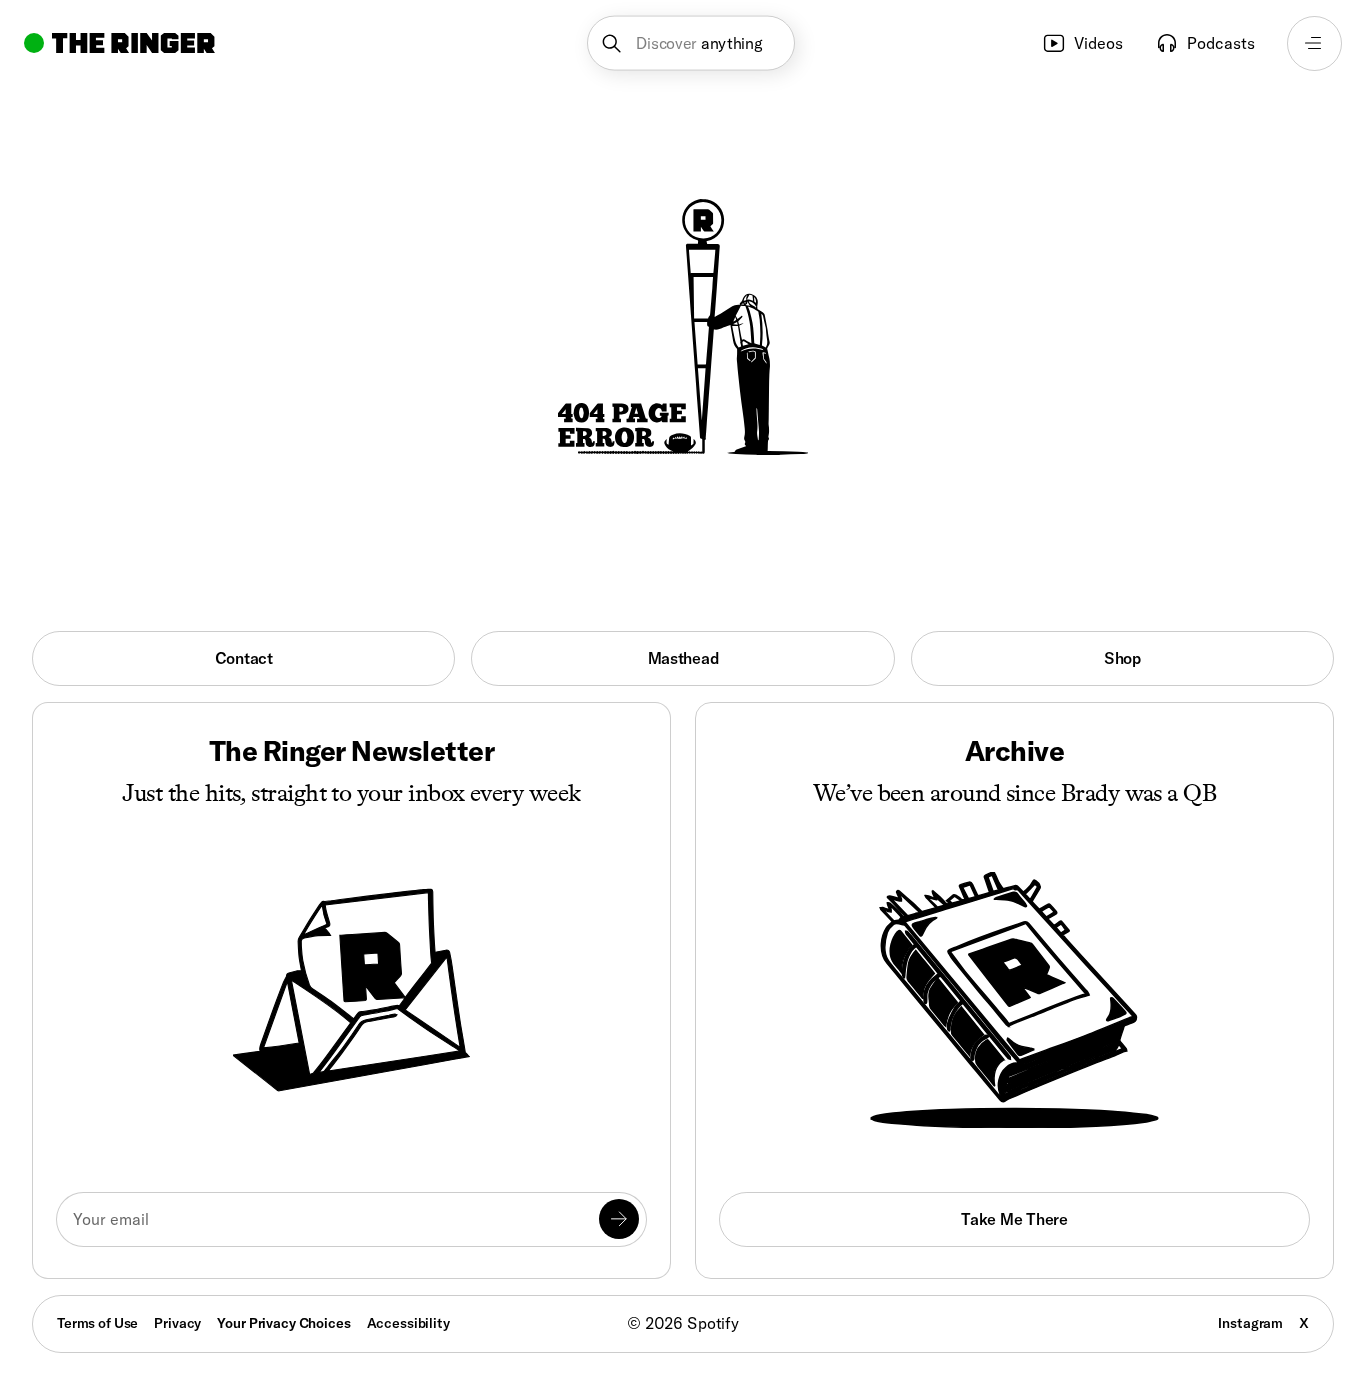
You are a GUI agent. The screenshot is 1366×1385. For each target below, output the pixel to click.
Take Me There (1014, 1219)
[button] (691, 43)
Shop (1122, 658)
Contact (244, 658)
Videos (1098, 43)
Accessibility (408, 1323)
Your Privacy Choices (283, 1324)
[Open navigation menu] (1314, 43)
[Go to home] (119, 43)
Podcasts (1221, 43)
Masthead (683, 658)
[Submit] (619, 1219)
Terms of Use (97, 1323)
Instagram (1250, 1323)
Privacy (177, 1323)
